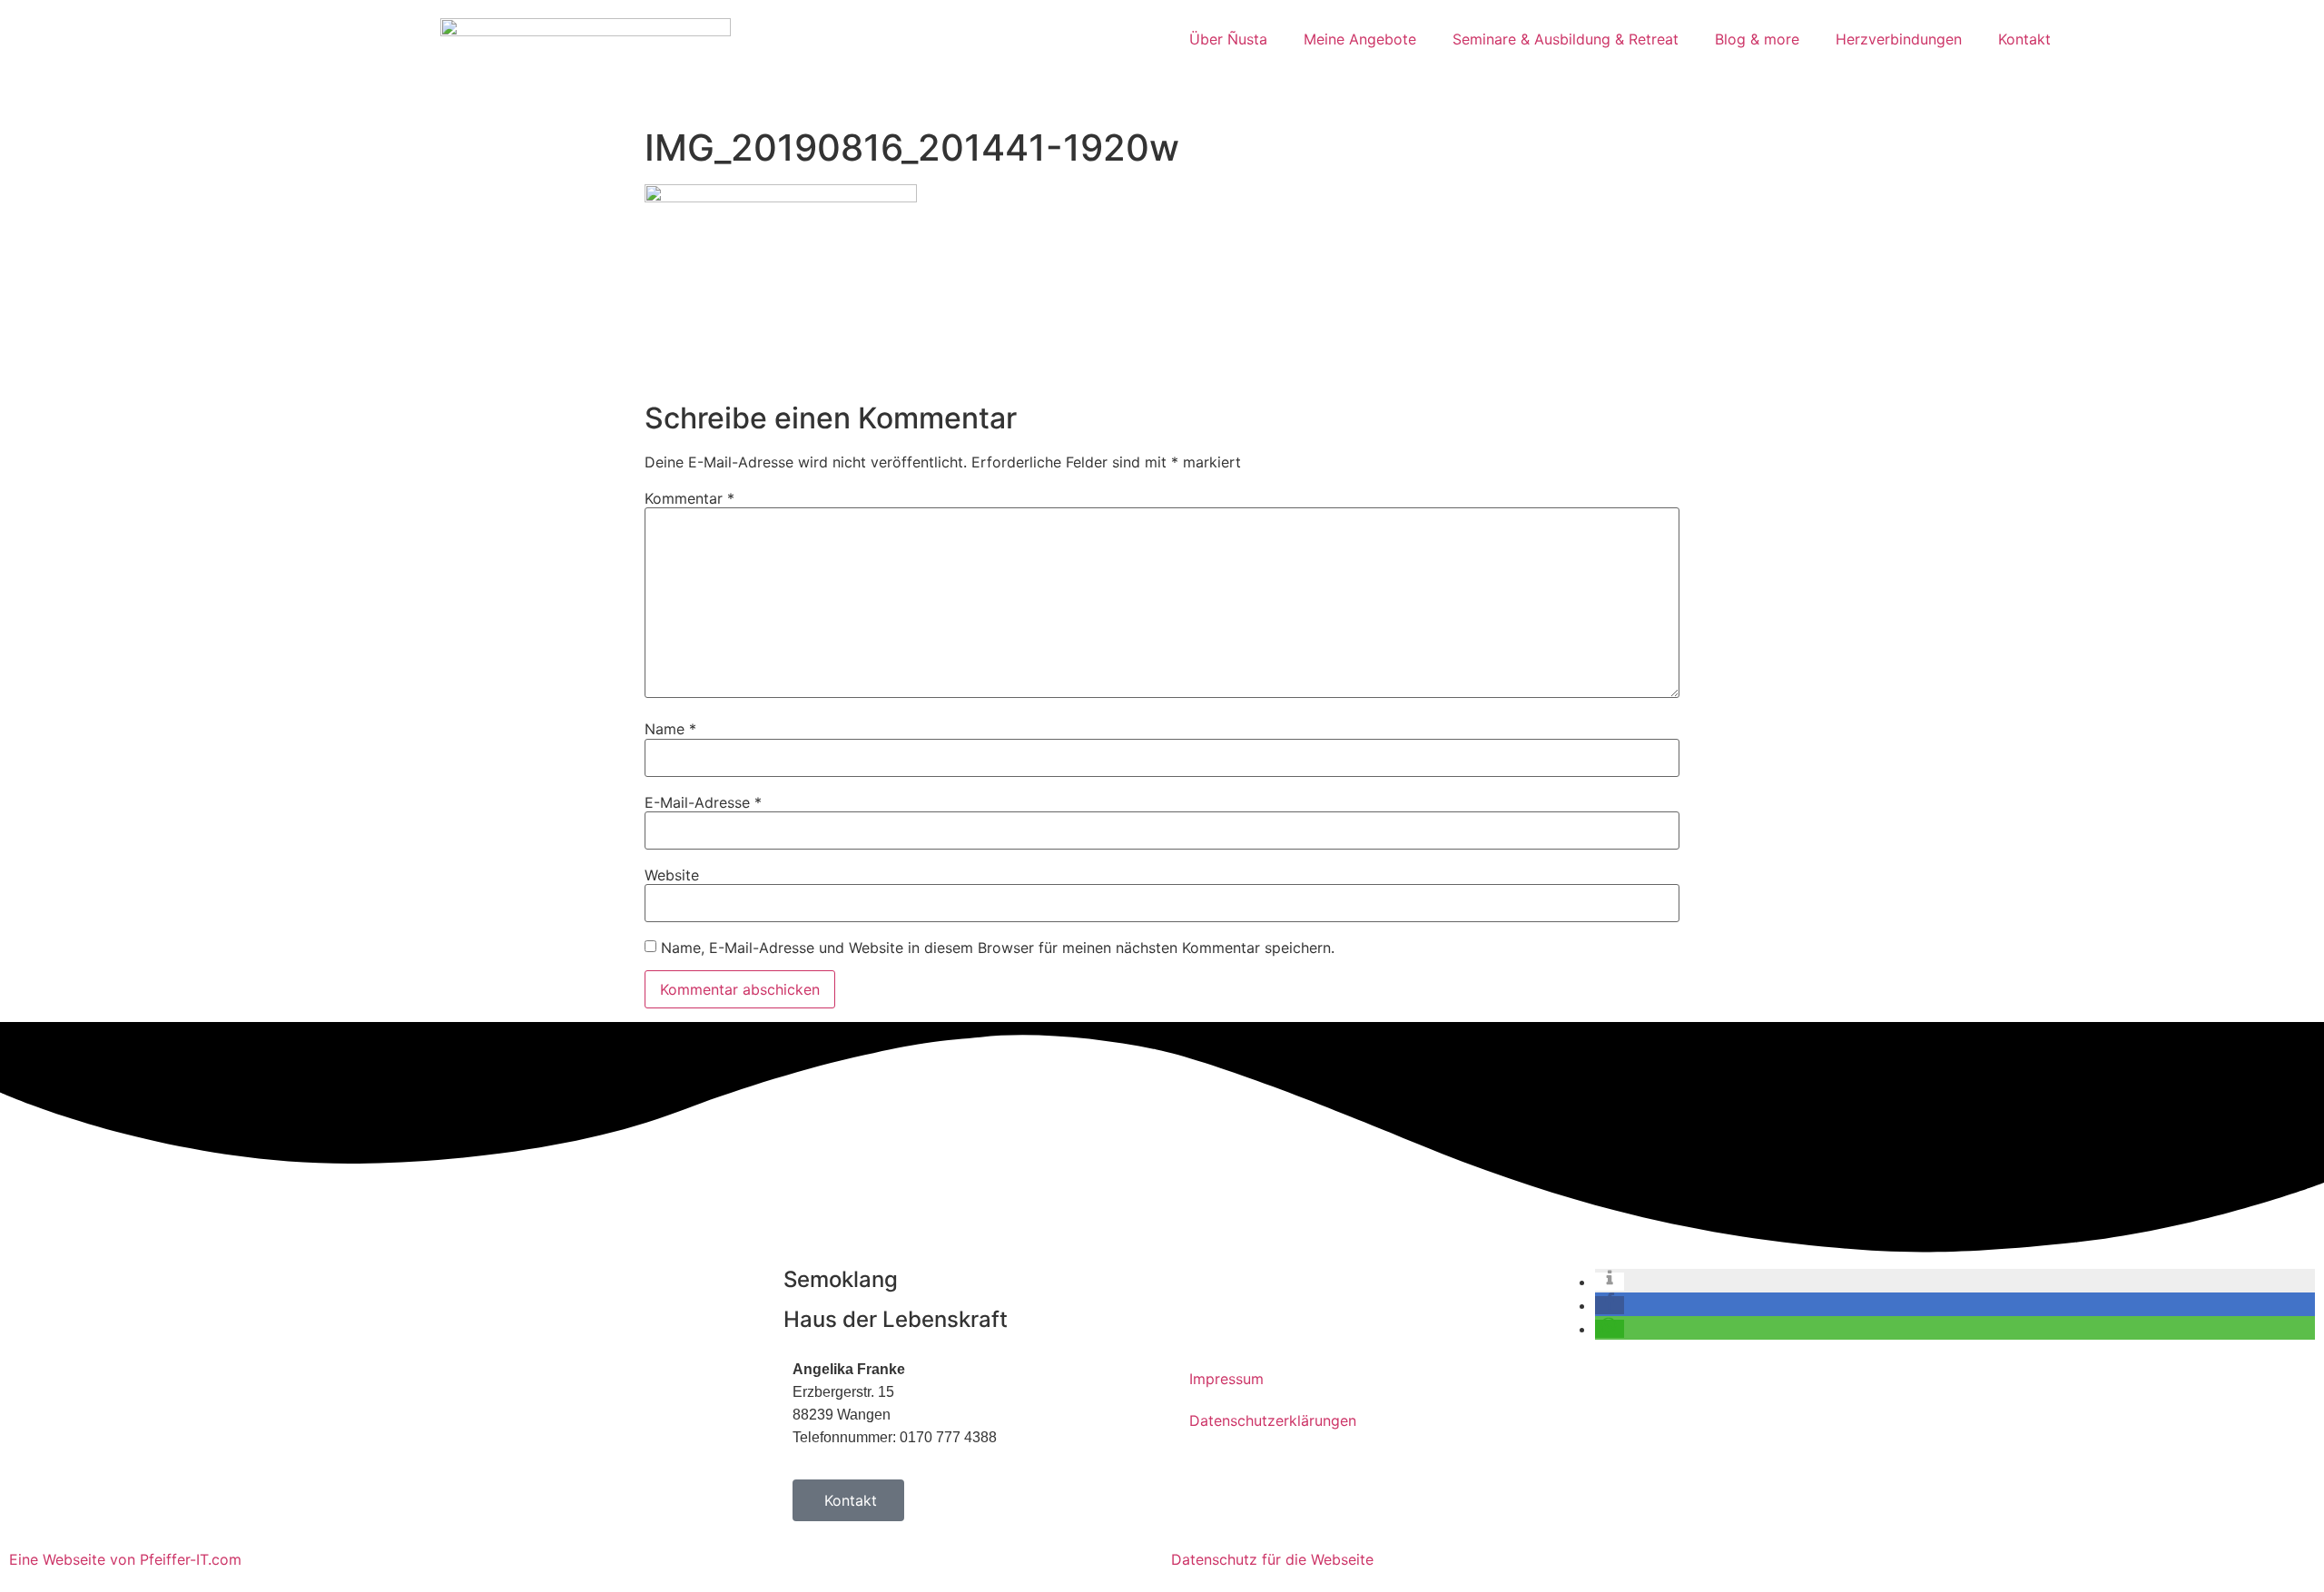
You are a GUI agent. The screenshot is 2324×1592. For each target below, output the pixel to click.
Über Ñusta (1228, 39)
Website (672, 875)
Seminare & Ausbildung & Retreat (1566, 39)
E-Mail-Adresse (703, 802)
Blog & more (1757, 39)
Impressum (1226, 1379)
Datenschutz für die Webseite (1272, 1559)
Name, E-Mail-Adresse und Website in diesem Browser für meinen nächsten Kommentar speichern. (998, 948)
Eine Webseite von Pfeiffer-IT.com (125, 1559)
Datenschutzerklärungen (1273, 1420)
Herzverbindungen (1899, 39)
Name (670, 729)
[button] (1610, 1282)
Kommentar (689, 498)
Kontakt (2024, 39)
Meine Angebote (1360, 39)
